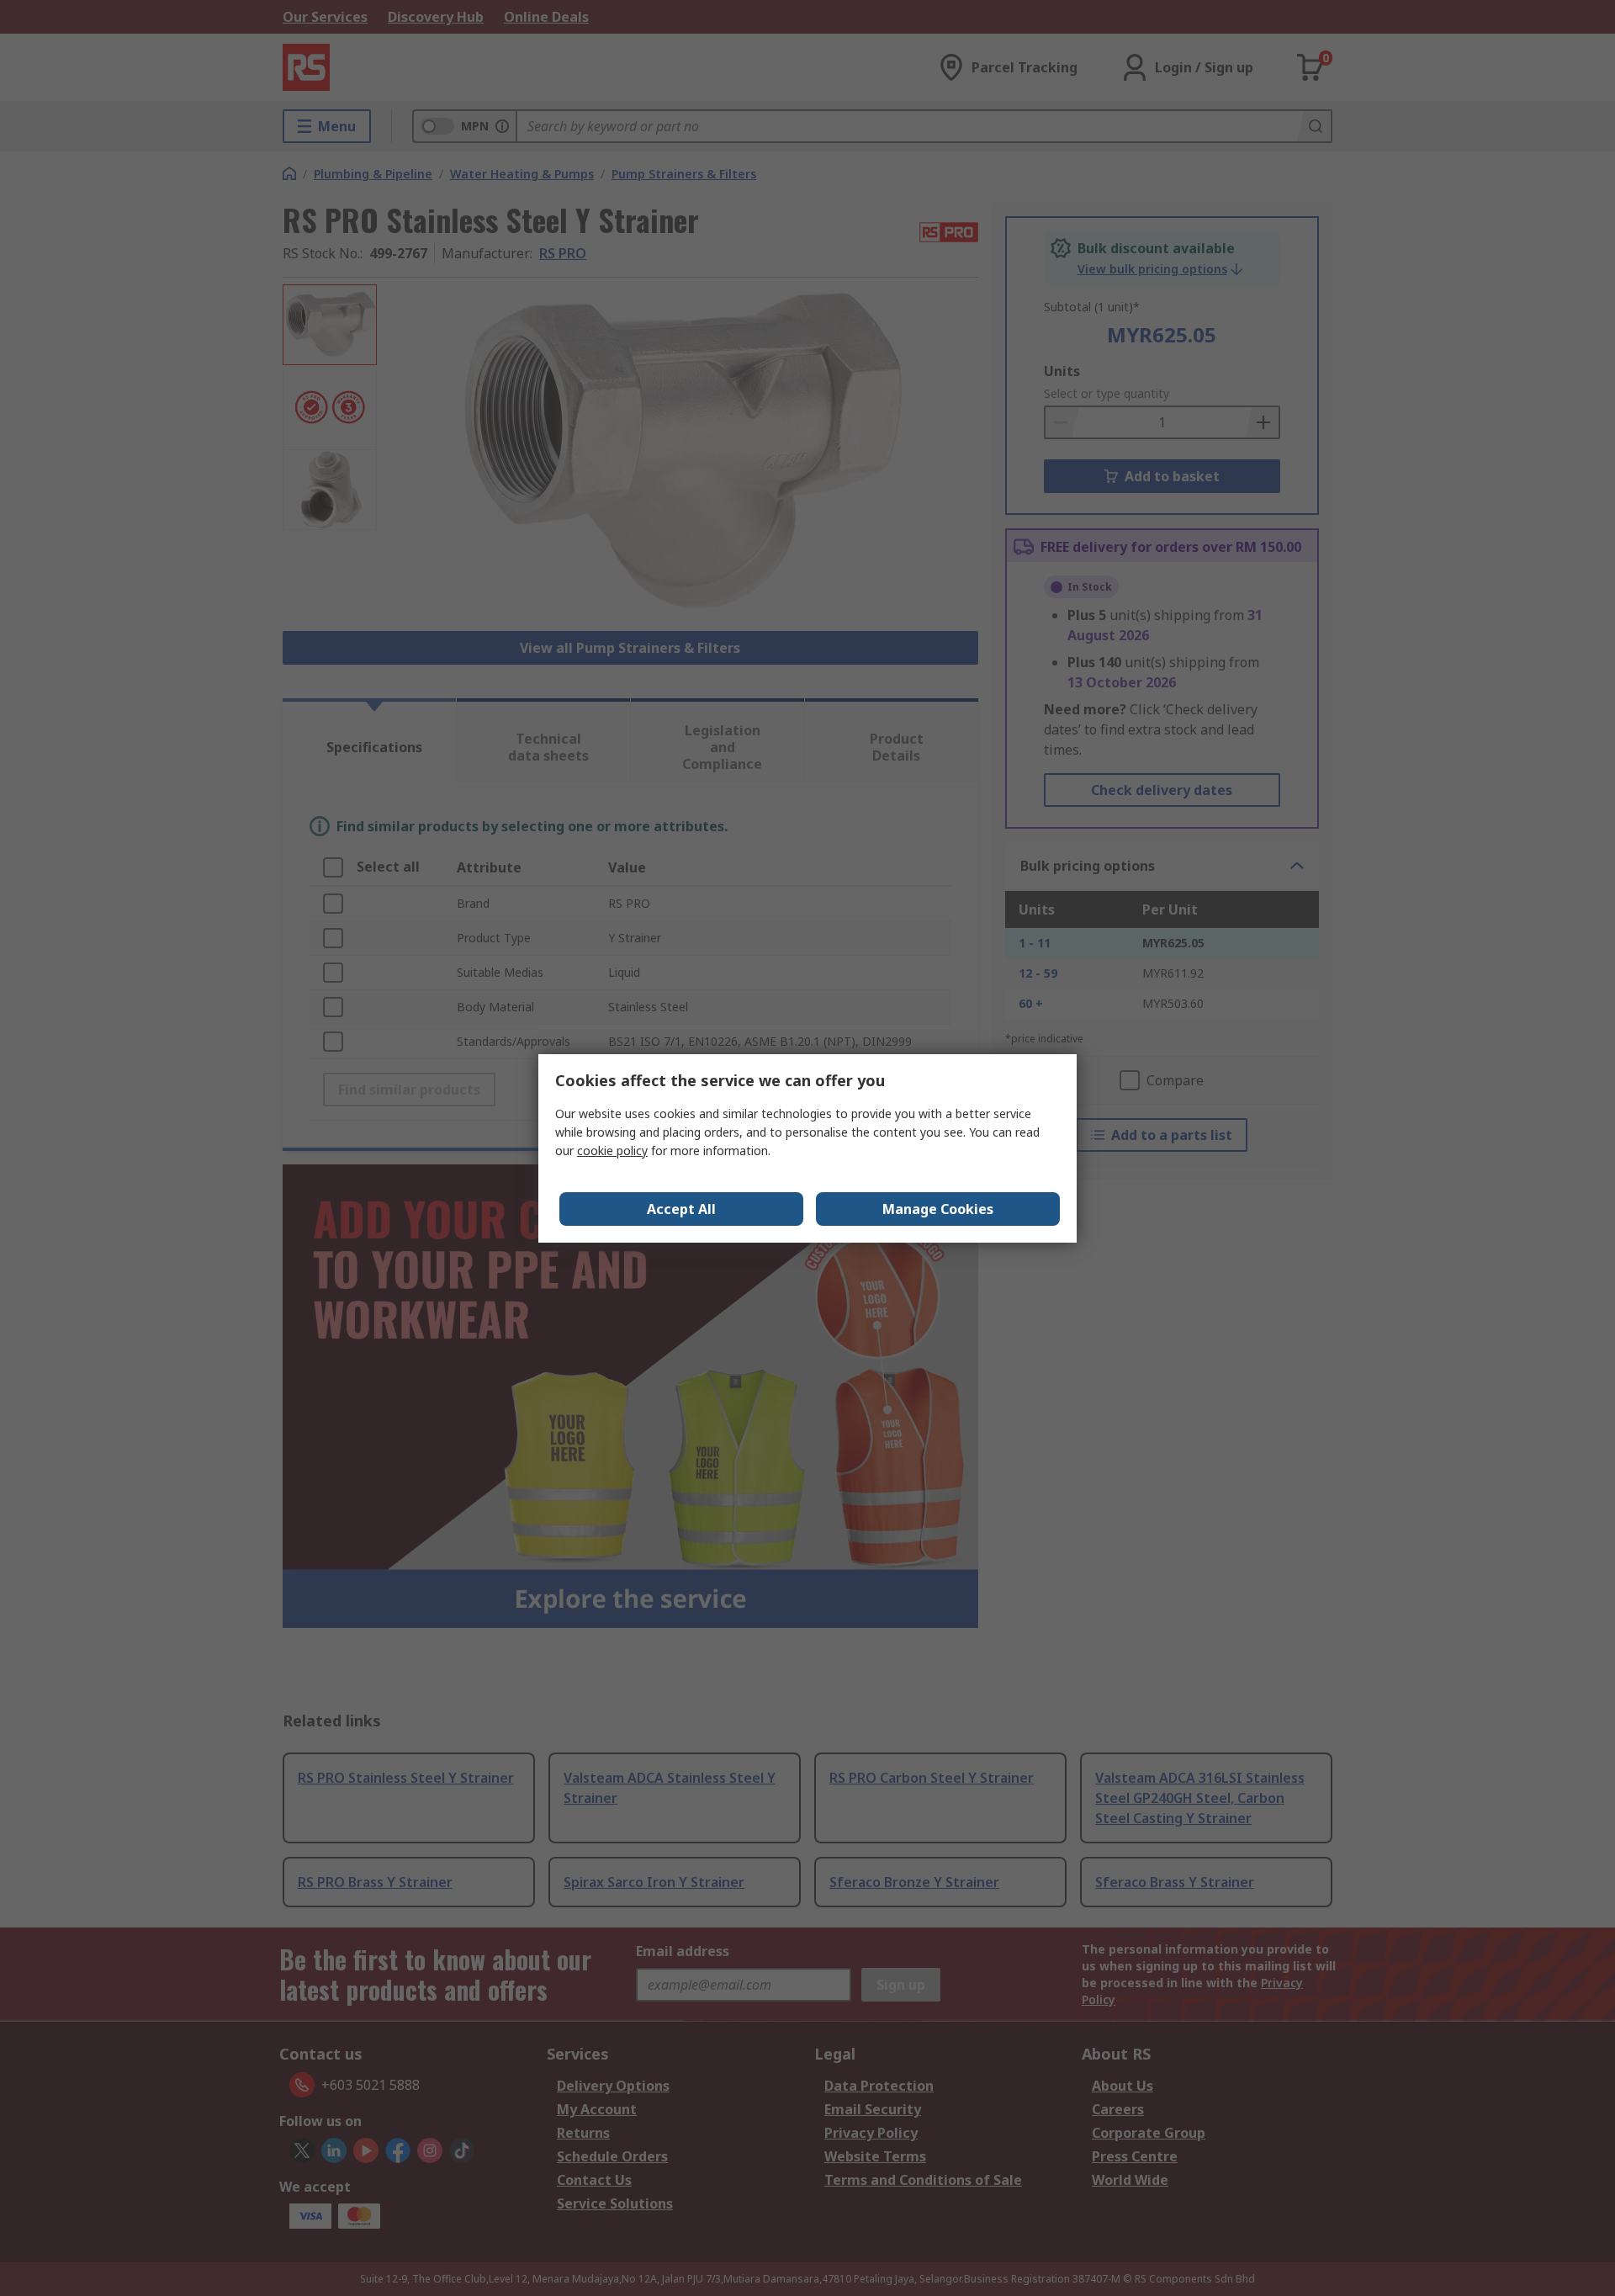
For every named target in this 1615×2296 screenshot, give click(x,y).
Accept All (681, 1209)
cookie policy (612, 1151)
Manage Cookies (938, 1209)
